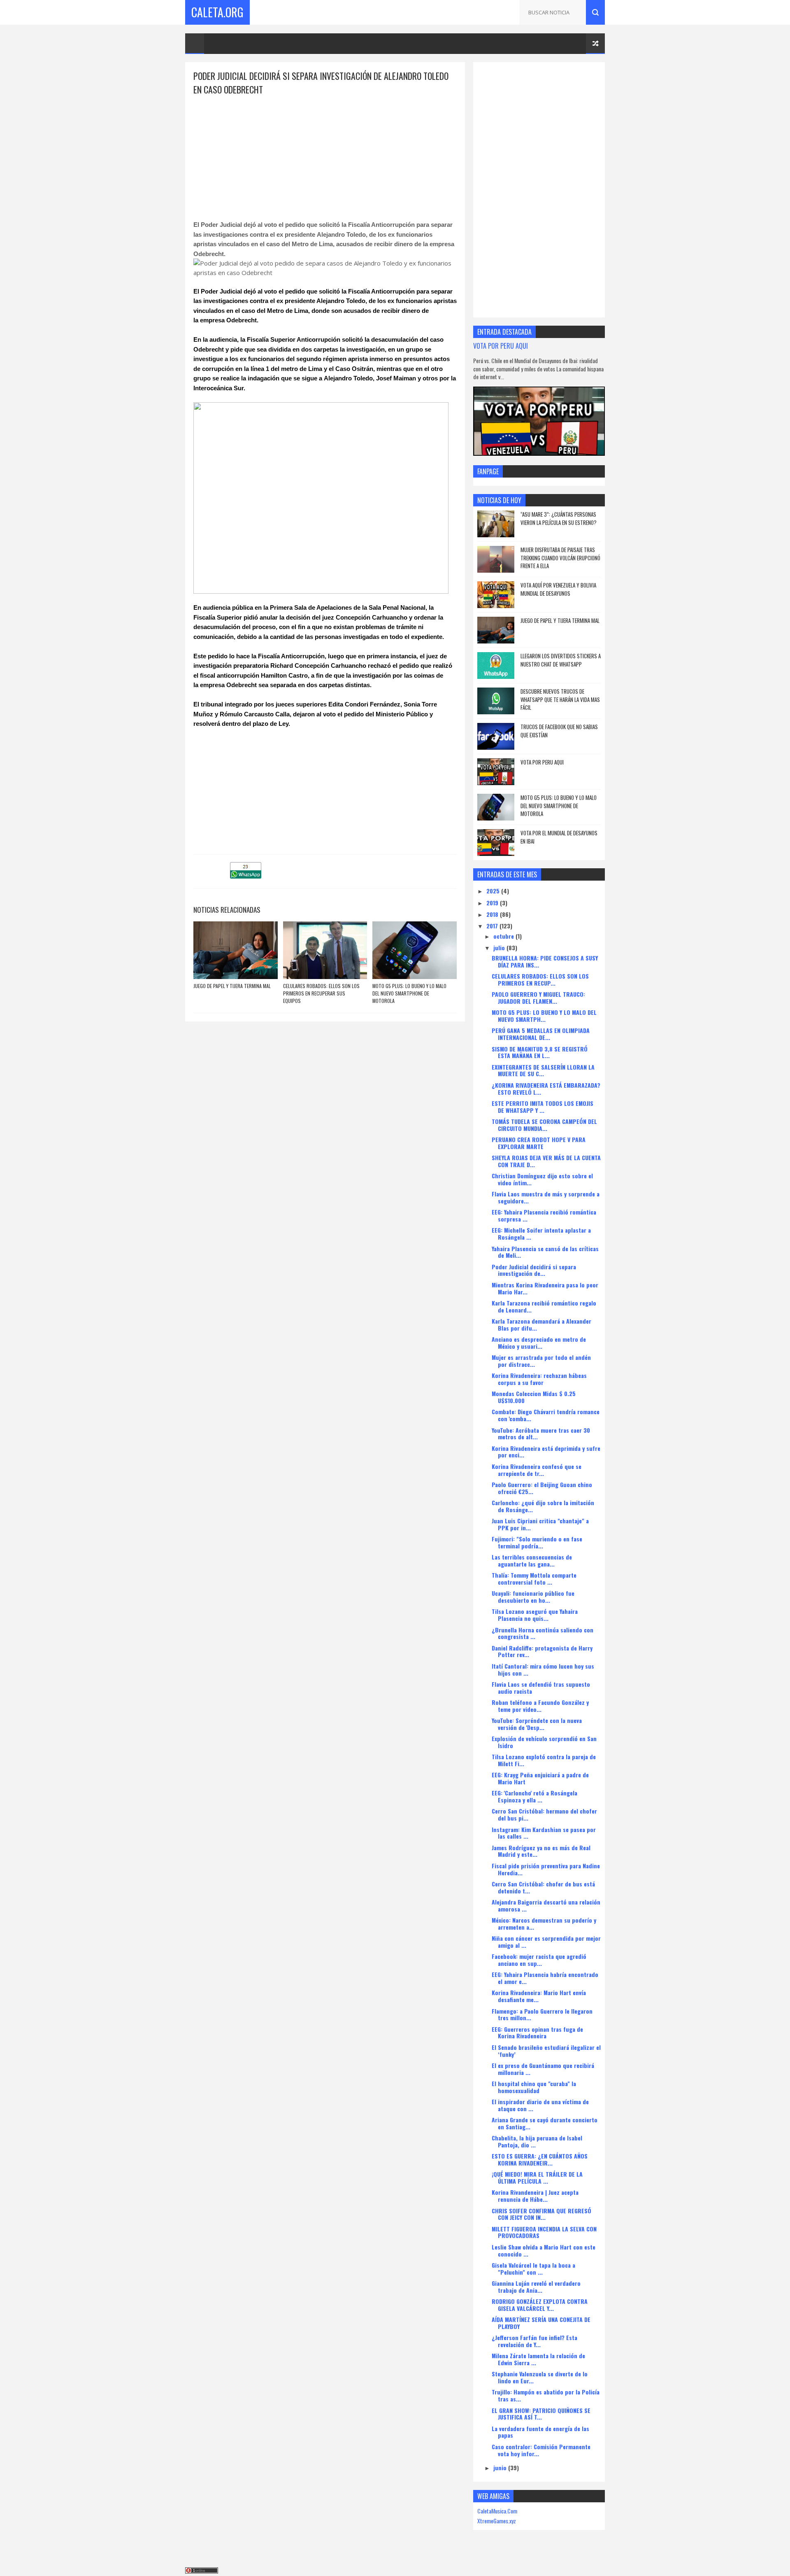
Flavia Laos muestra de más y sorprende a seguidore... (546, 1197)
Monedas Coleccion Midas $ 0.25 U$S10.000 (534, 1397)
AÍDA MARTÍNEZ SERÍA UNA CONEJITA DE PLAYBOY (541, 2323)
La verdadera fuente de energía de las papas (540, 2432)
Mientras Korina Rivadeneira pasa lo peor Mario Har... (545, 1288)
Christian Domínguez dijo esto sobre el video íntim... (542, 1179)
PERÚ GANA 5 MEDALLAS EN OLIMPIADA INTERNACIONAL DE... (541, 1034)
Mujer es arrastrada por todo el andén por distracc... (541, 1361)
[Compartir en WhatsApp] (246, 876)
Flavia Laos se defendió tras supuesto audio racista (541, 1688)
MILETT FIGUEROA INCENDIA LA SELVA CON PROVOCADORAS (544, 2232)
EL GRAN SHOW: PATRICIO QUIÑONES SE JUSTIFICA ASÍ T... (541, 2414)
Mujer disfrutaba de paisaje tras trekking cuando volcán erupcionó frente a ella (560, 558)
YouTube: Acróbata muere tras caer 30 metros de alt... (541, 1434)
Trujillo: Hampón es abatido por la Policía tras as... (546, 2395)
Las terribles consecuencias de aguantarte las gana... (532, 1560)
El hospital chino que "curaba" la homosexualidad (534, 2087)
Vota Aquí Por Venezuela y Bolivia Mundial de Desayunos (558, 589)
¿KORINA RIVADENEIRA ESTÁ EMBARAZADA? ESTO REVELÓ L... (546, 1089)
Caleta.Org (217, 12)
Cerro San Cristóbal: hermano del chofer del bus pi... (544, 1814)
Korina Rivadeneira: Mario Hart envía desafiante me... (539, 1996)
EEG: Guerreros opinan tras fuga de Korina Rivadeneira (537, 2033)
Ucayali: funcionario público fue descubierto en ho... (533, 1597)
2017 (493, 926)
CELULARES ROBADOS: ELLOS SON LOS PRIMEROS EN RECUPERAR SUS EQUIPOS (321, 993)
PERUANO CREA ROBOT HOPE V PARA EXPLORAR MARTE (539, 1143)
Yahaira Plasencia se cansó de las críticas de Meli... (545, 1252)
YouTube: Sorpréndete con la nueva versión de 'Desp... (537, 1724)
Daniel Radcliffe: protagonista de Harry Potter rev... (542, 1651)
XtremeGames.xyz (497, 2521)
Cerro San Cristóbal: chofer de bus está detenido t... (543, 1887)
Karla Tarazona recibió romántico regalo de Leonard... (544, 1306)
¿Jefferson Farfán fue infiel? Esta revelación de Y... (534, 2341)
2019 (493, 903)
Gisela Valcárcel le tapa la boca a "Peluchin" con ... (533, 2268)
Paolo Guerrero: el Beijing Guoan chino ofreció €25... (542, 1488)
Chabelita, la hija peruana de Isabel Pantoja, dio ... (537, 2141)
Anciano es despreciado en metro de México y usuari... (539, 1343)
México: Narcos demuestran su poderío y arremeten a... (544, 1923)
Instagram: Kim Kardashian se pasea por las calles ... (544, 1833)
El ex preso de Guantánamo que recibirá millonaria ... (543, 2069)
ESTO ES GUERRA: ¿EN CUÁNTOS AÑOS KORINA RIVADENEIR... (540, 2159)
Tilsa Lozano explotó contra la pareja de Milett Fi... (544, 1760)
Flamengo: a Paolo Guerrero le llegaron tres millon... (542, 2014)
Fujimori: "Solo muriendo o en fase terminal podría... (537, 1542)
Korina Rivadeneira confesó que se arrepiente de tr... (537, 1470)
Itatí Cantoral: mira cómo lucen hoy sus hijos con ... (543, 1669)
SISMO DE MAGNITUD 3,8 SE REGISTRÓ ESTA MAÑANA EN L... (540, 1052)
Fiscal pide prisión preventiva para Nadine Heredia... (546, 1869)
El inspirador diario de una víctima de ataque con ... (540, 2105)
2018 (493, 914)
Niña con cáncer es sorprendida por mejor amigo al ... (546, 1942)
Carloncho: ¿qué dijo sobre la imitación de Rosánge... (543, 1506)
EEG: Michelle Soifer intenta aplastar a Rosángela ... (541, 1233)
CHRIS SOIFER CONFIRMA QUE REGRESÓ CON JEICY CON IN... (541, 2214)
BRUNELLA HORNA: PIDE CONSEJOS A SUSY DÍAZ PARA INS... (545, 961)
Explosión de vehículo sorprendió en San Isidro (544, 1742)
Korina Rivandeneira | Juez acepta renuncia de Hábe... (535, 2196)
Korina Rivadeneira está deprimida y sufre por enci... (546, 1452)
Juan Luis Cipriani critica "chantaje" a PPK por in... (540, 1524)
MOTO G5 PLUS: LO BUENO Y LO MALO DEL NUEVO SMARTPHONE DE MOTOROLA (409, 993)
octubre (504, 936)
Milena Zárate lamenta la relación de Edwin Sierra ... (538, 2359)
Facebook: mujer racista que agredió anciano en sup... (539, 1960)
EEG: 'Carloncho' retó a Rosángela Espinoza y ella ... (534, 1796)
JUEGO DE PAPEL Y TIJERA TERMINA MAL (232, 986)
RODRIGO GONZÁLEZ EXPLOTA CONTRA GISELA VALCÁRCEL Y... (540, 2305)
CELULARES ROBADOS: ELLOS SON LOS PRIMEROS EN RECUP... (540, 979)
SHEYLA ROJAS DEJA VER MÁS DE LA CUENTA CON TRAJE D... (546, 1161)
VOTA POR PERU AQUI (501, 346)
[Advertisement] (325, 154)
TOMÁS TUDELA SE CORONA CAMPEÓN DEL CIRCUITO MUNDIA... (544, 1125)
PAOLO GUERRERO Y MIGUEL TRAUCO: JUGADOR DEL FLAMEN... (538, 998)
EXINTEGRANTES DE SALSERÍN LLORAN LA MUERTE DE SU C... (543, 1070)
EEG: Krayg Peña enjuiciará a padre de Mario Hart (540, 1778)
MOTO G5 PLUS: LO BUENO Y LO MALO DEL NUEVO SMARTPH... (544, 1016)
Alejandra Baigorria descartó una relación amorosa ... (546, 1905)
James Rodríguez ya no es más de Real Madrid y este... (541, 1851)
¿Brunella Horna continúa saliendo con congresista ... (543, 1633)
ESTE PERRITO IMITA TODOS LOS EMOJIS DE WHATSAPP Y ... (543, 1107)
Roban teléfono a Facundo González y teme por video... (540, 1706)
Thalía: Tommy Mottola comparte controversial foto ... (534, 1578)
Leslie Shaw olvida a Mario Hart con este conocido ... (544, 2250)
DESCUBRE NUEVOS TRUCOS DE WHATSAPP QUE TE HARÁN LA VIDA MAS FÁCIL (560, 699)
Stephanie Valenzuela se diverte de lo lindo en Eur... (540, 2377)
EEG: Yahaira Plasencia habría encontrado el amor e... (545, 1978)
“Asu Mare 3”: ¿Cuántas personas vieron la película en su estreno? (559, 518)
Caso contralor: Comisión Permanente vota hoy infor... (541, 2450)
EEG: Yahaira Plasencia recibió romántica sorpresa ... (544, 1215)
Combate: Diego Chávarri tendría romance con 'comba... (546, 1415)
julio (500, 948)
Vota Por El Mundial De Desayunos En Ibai (559, 837)
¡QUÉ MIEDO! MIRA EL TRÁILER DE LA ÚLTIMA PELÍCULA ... (537, 2177)
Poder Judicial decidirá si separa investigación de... (534, 1270)
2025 (494, 891)
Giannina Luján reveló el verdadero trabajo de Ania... (536, 2287)
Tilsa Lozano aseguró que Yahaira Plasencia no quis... (535, 1615)
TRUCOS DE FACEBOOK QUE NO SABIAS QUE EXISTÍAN (559, 731)
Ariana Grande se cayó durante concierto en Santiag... (545, 2123)
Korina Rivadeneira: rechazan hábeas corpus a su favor (539, 1379)
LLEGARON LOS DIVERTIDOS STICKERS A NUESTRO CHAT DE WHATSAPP (561, 660)
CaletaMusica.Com (497, 2511)
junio (501, 2468)
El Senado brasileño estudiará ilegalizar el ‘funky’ (546, 2051)
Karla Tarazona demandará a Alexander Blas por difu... (541, 1324)
